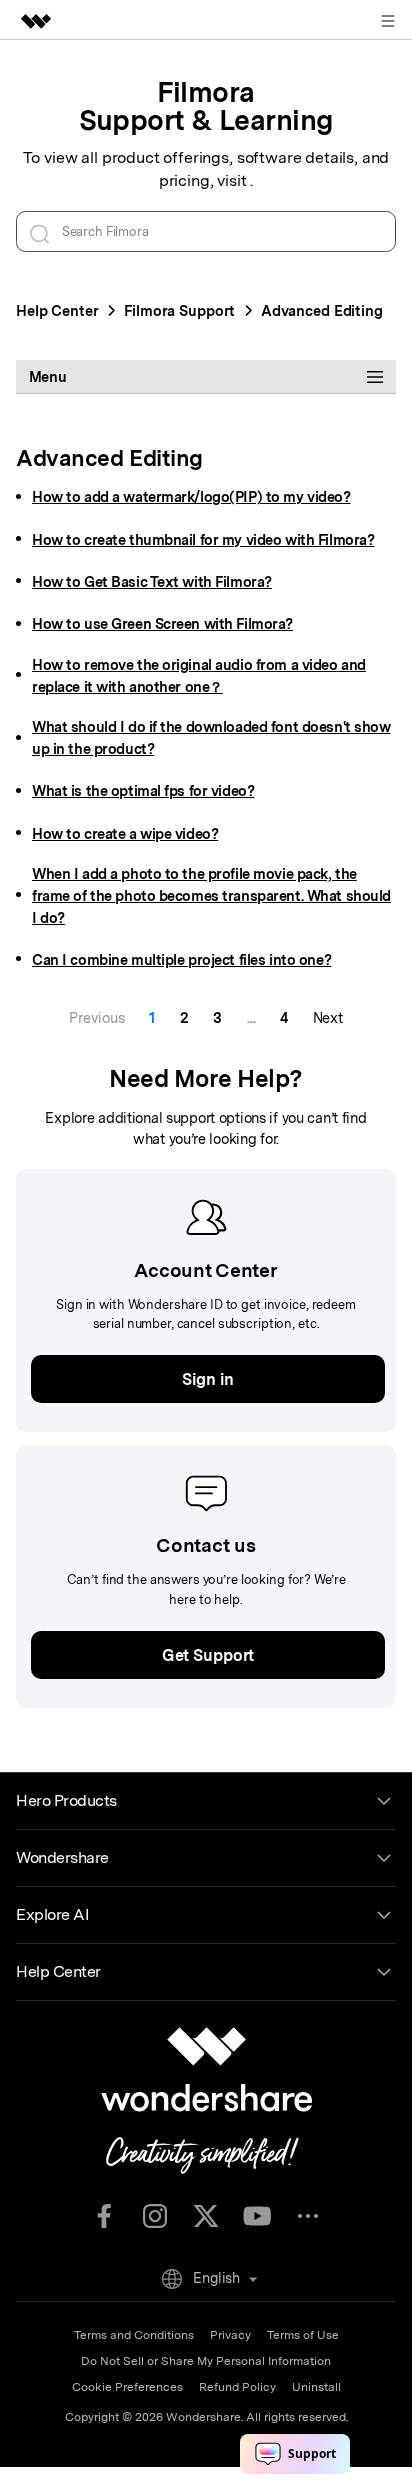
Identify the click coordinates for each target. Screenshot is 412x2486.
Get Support (208, 1655)
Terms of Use (303, 2335)
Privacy (230, 2335)
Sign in (207, 1379)
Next (328, 1017)
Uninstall (316, 2387)
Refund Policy (237, 2387)
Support (179, 310)
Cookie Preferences (127, 2387)
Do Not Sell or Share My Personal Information (206, 2361)
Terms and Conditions (134, 2335)
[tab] (206, 377)
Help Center (57, 310)
